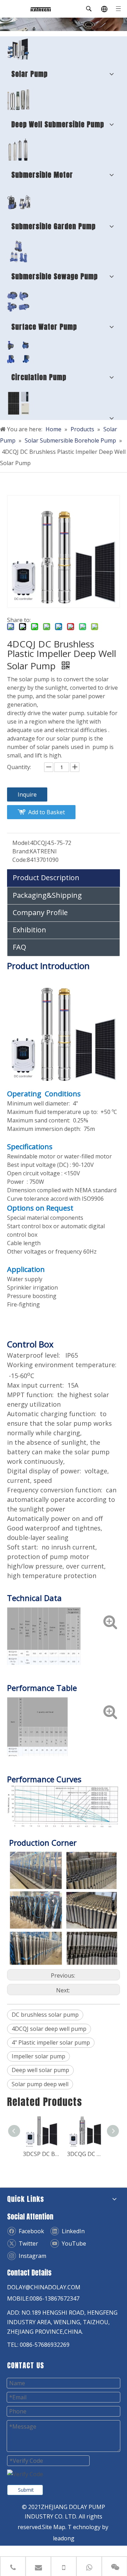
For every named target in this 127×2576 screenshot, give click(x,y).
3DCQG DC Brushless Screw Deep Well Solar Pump (86, 2154)
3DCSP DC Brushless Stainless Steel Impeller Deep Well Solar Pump (41, 2154)
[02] (18, 99)
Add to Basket (47, 812)
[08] (18, 150)
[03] (18, 251)
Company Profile (40, 912)
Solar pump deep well (40, 2084)
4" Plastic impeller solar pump (51, 2042)
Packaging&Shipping (47, 895)
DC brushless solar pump (45, 2015)
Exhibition (29, 930)
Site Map (54, 2527)
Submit (26, 2490)
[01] (18, 49)
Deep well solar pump (40, 2070)
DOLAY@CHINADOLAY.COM (44, 2287)
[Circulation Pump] (18, 352)
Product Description (46, 878)
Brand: (21, 851)
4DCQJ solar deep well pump (49, 2029)
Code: (20, 860)
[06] (19, 201)
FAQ (19, 947)
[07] (19, 403)
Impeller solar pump (38, 2056)
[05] (18, 302)
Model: (21, 843)
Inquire (27, 794)
